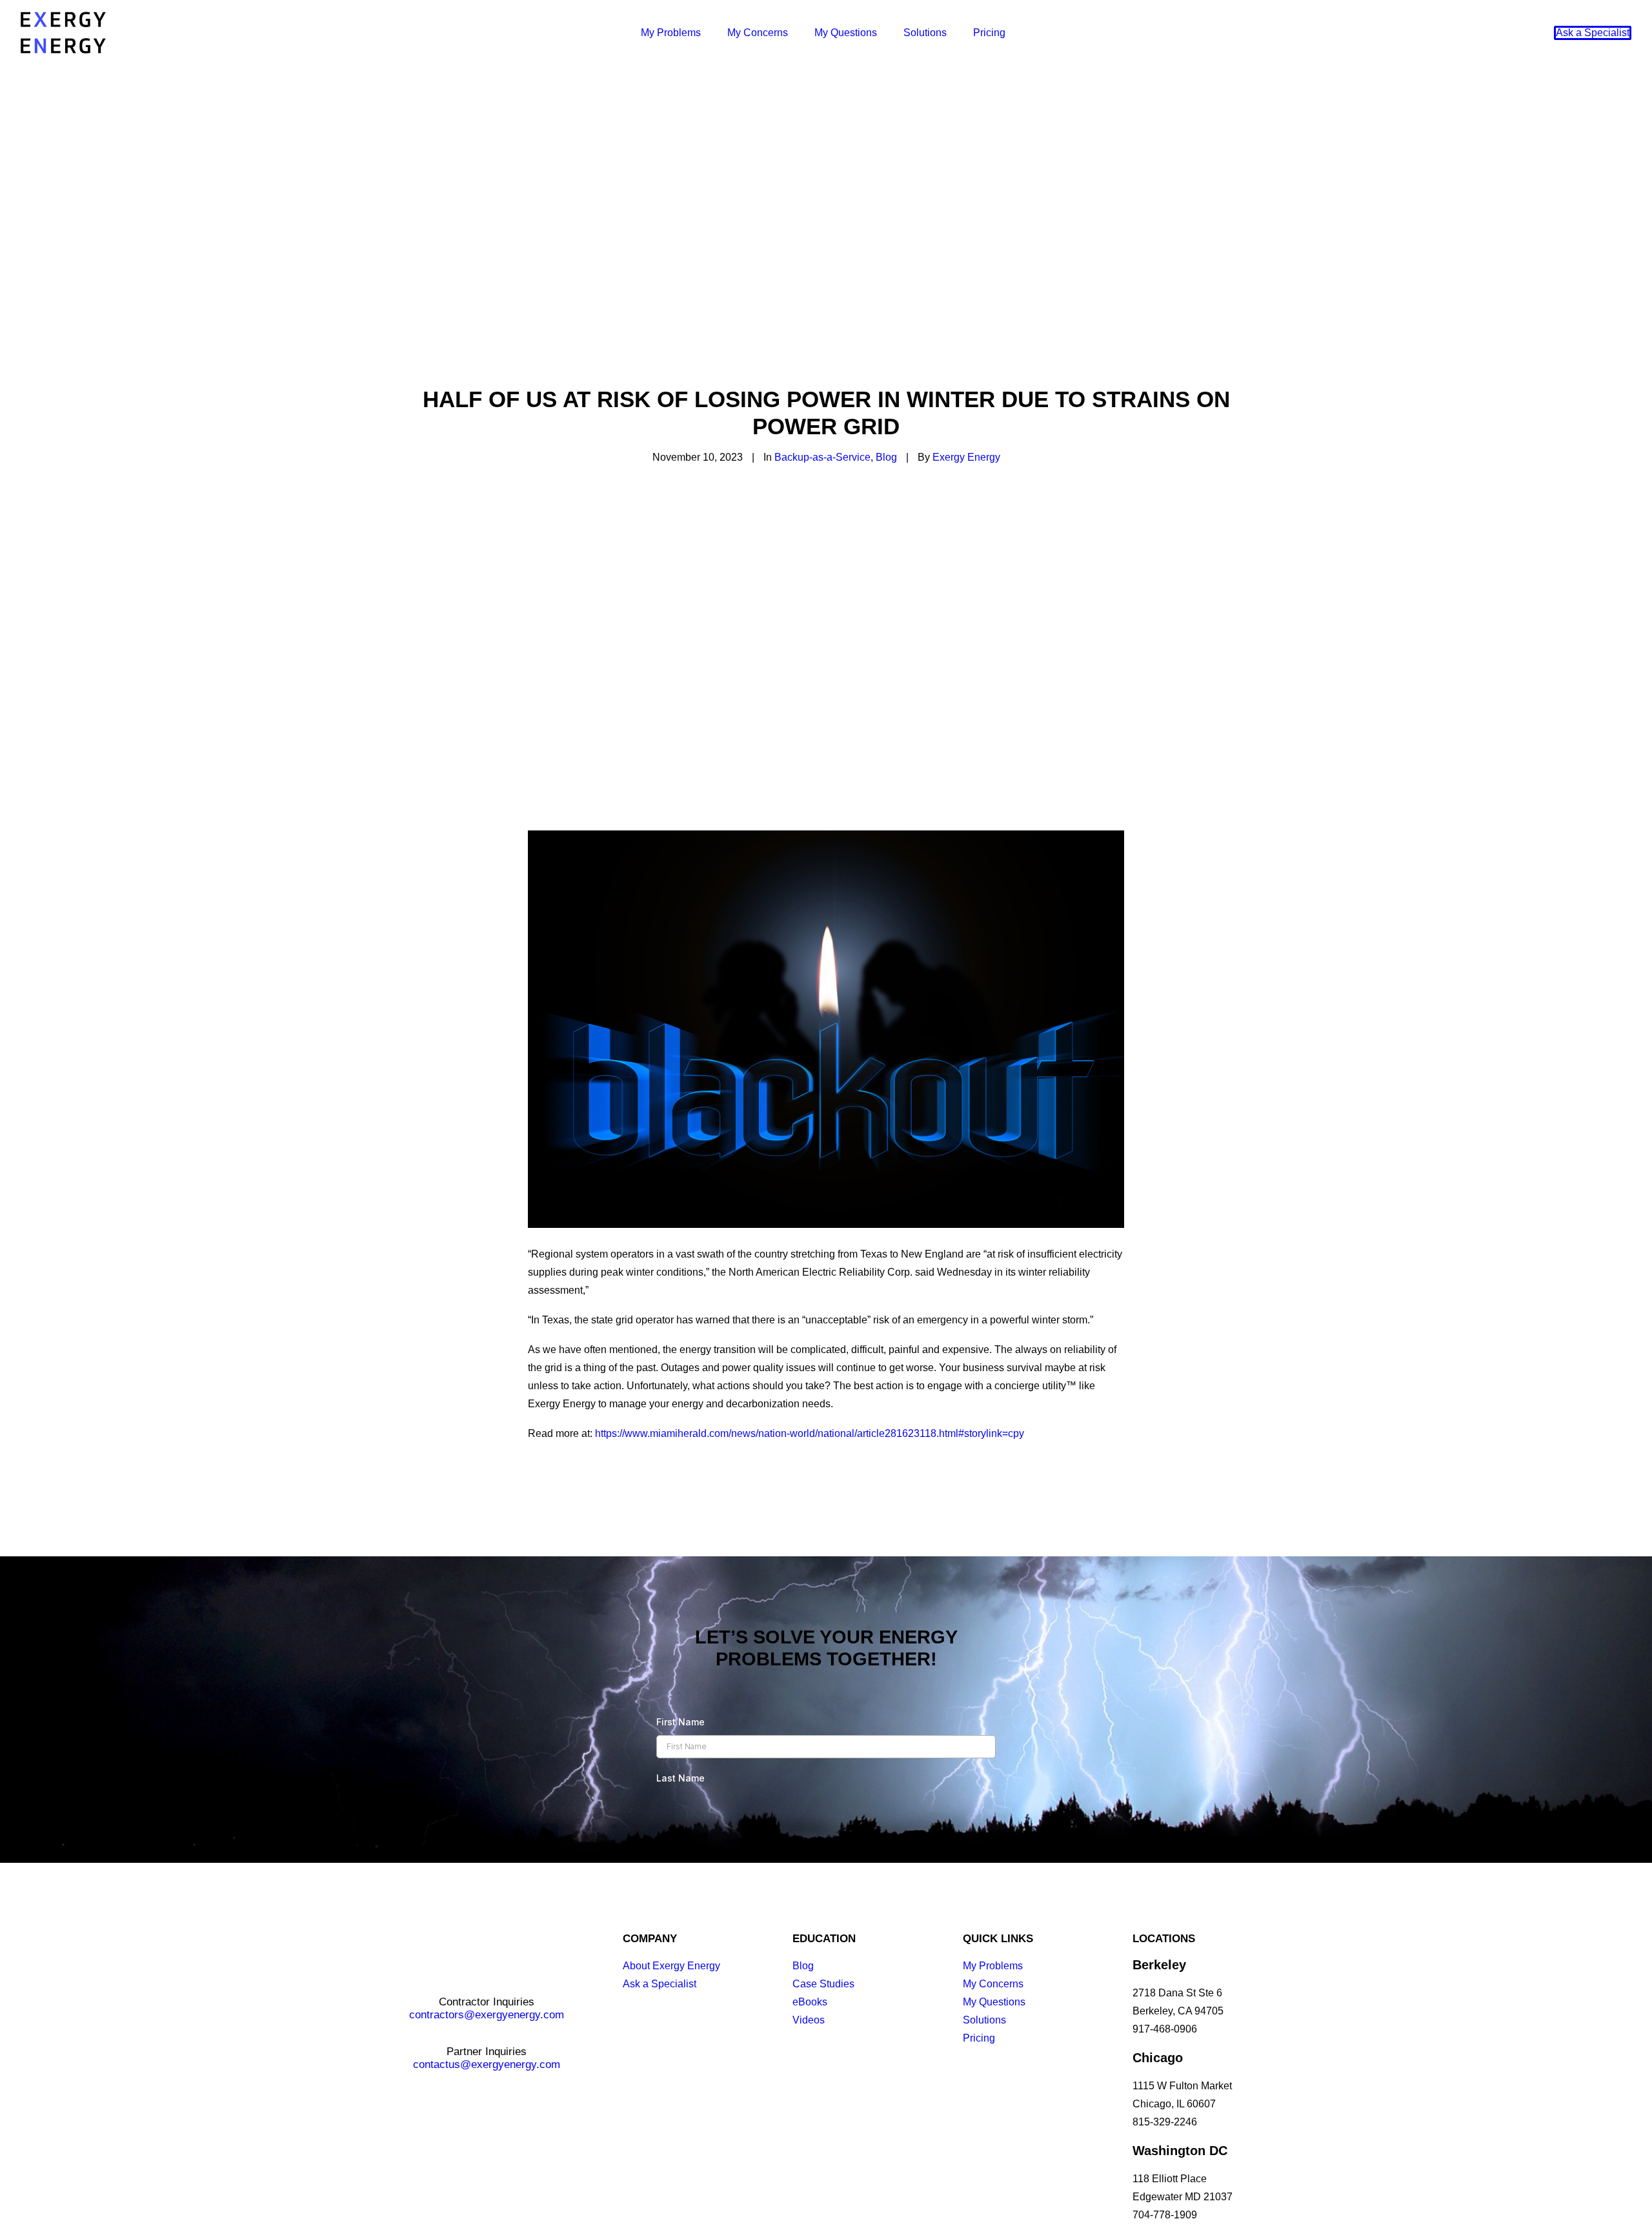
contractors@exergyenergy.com (487, 2015)
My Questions (846, 33)
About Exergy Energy (671, 1966)
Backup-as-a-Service (822, 457)
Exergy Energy (966, 457)
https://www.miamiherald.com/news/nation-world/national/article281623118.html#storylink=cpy (810, 1433)
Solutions (925, 33)
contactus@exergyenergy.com (487, 2064)
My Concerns (758, 33)
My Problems (671, 33)
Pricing (989, 33)
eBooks (810, 2002)
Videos (809, 2020)
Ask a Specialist (660, 1984)
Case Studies (823, 1984)
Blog (886, 457)
